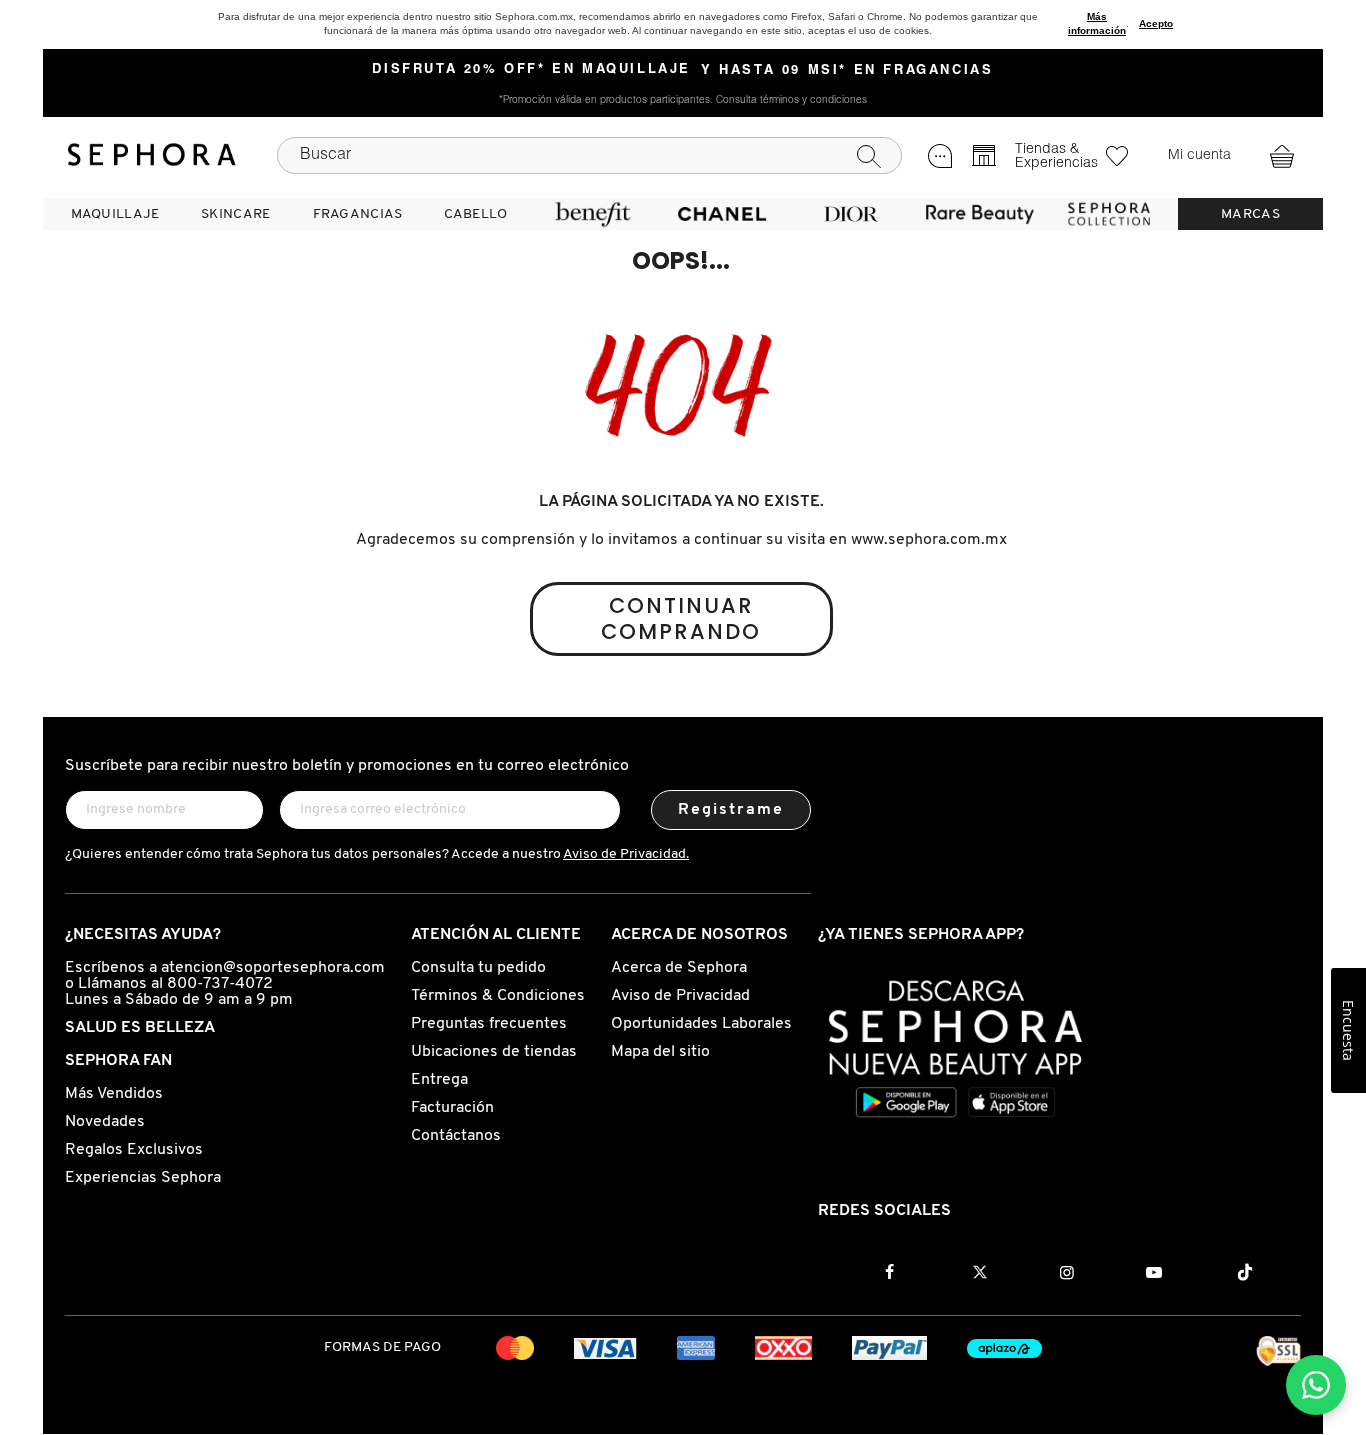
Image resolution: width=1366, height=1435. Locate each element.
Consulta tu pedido (478, 968)
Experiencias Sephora (143, 1178)
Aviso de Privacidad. (626, 854)
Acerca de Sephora (679, 968)
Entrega (439, 1080)
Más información (1097, 23)
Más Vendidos (114, 1094)
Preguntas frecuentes (489, 1024)
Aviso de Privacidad (680, 996)
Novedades (105, 1122)
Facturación (452, 1108)
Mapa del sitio (660, 1052)
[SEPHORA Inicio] (152, 155)
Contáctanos (456, 1136)
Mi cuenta (1199, 156)
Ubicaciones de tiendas (494, 1052)
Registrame (731, 810)
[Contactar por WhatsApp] (1316, 1385)
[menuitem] (115, 214)
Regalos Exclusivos (134, 1150)
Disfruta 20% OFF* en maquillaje (531, 70)
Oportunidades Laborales (701, 1024)
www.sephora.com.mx (929, 540)
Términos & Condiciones (498, 996)
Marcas (1250, 214)
